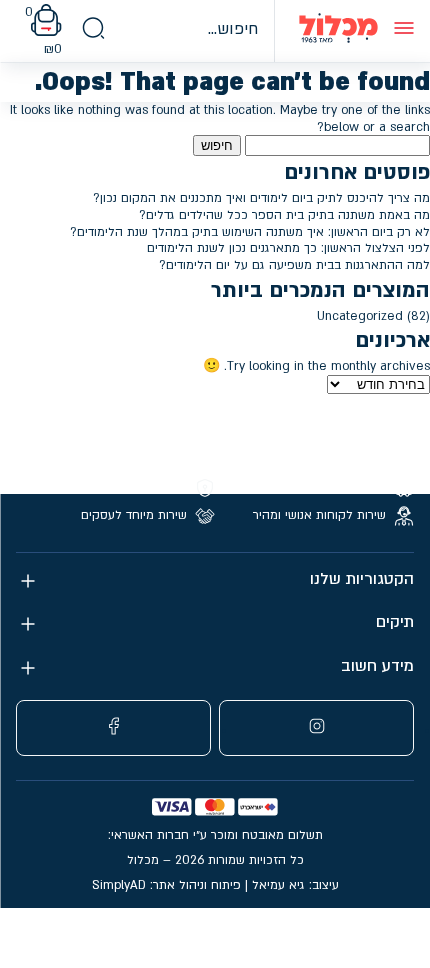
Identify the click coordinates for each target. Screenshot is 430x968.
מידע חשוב (377, 666)
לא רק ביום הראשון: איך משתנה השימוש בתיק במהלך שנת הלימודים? (250, 232)
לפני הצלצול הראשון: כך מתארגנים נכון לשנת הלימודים (288, 248)
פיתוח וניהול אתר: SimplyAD (166, 885)
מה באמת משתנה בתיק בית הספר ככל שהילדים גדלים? (284, 215)
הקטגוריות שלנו (362, 579)
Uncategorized (360, 316)
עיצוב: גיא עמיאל (295, 885)
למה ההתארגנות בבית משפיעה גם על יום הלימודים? (294, 265)
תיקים (395, 622)
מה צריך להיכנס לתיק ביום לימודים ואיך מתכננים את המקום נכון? (261, 198)
